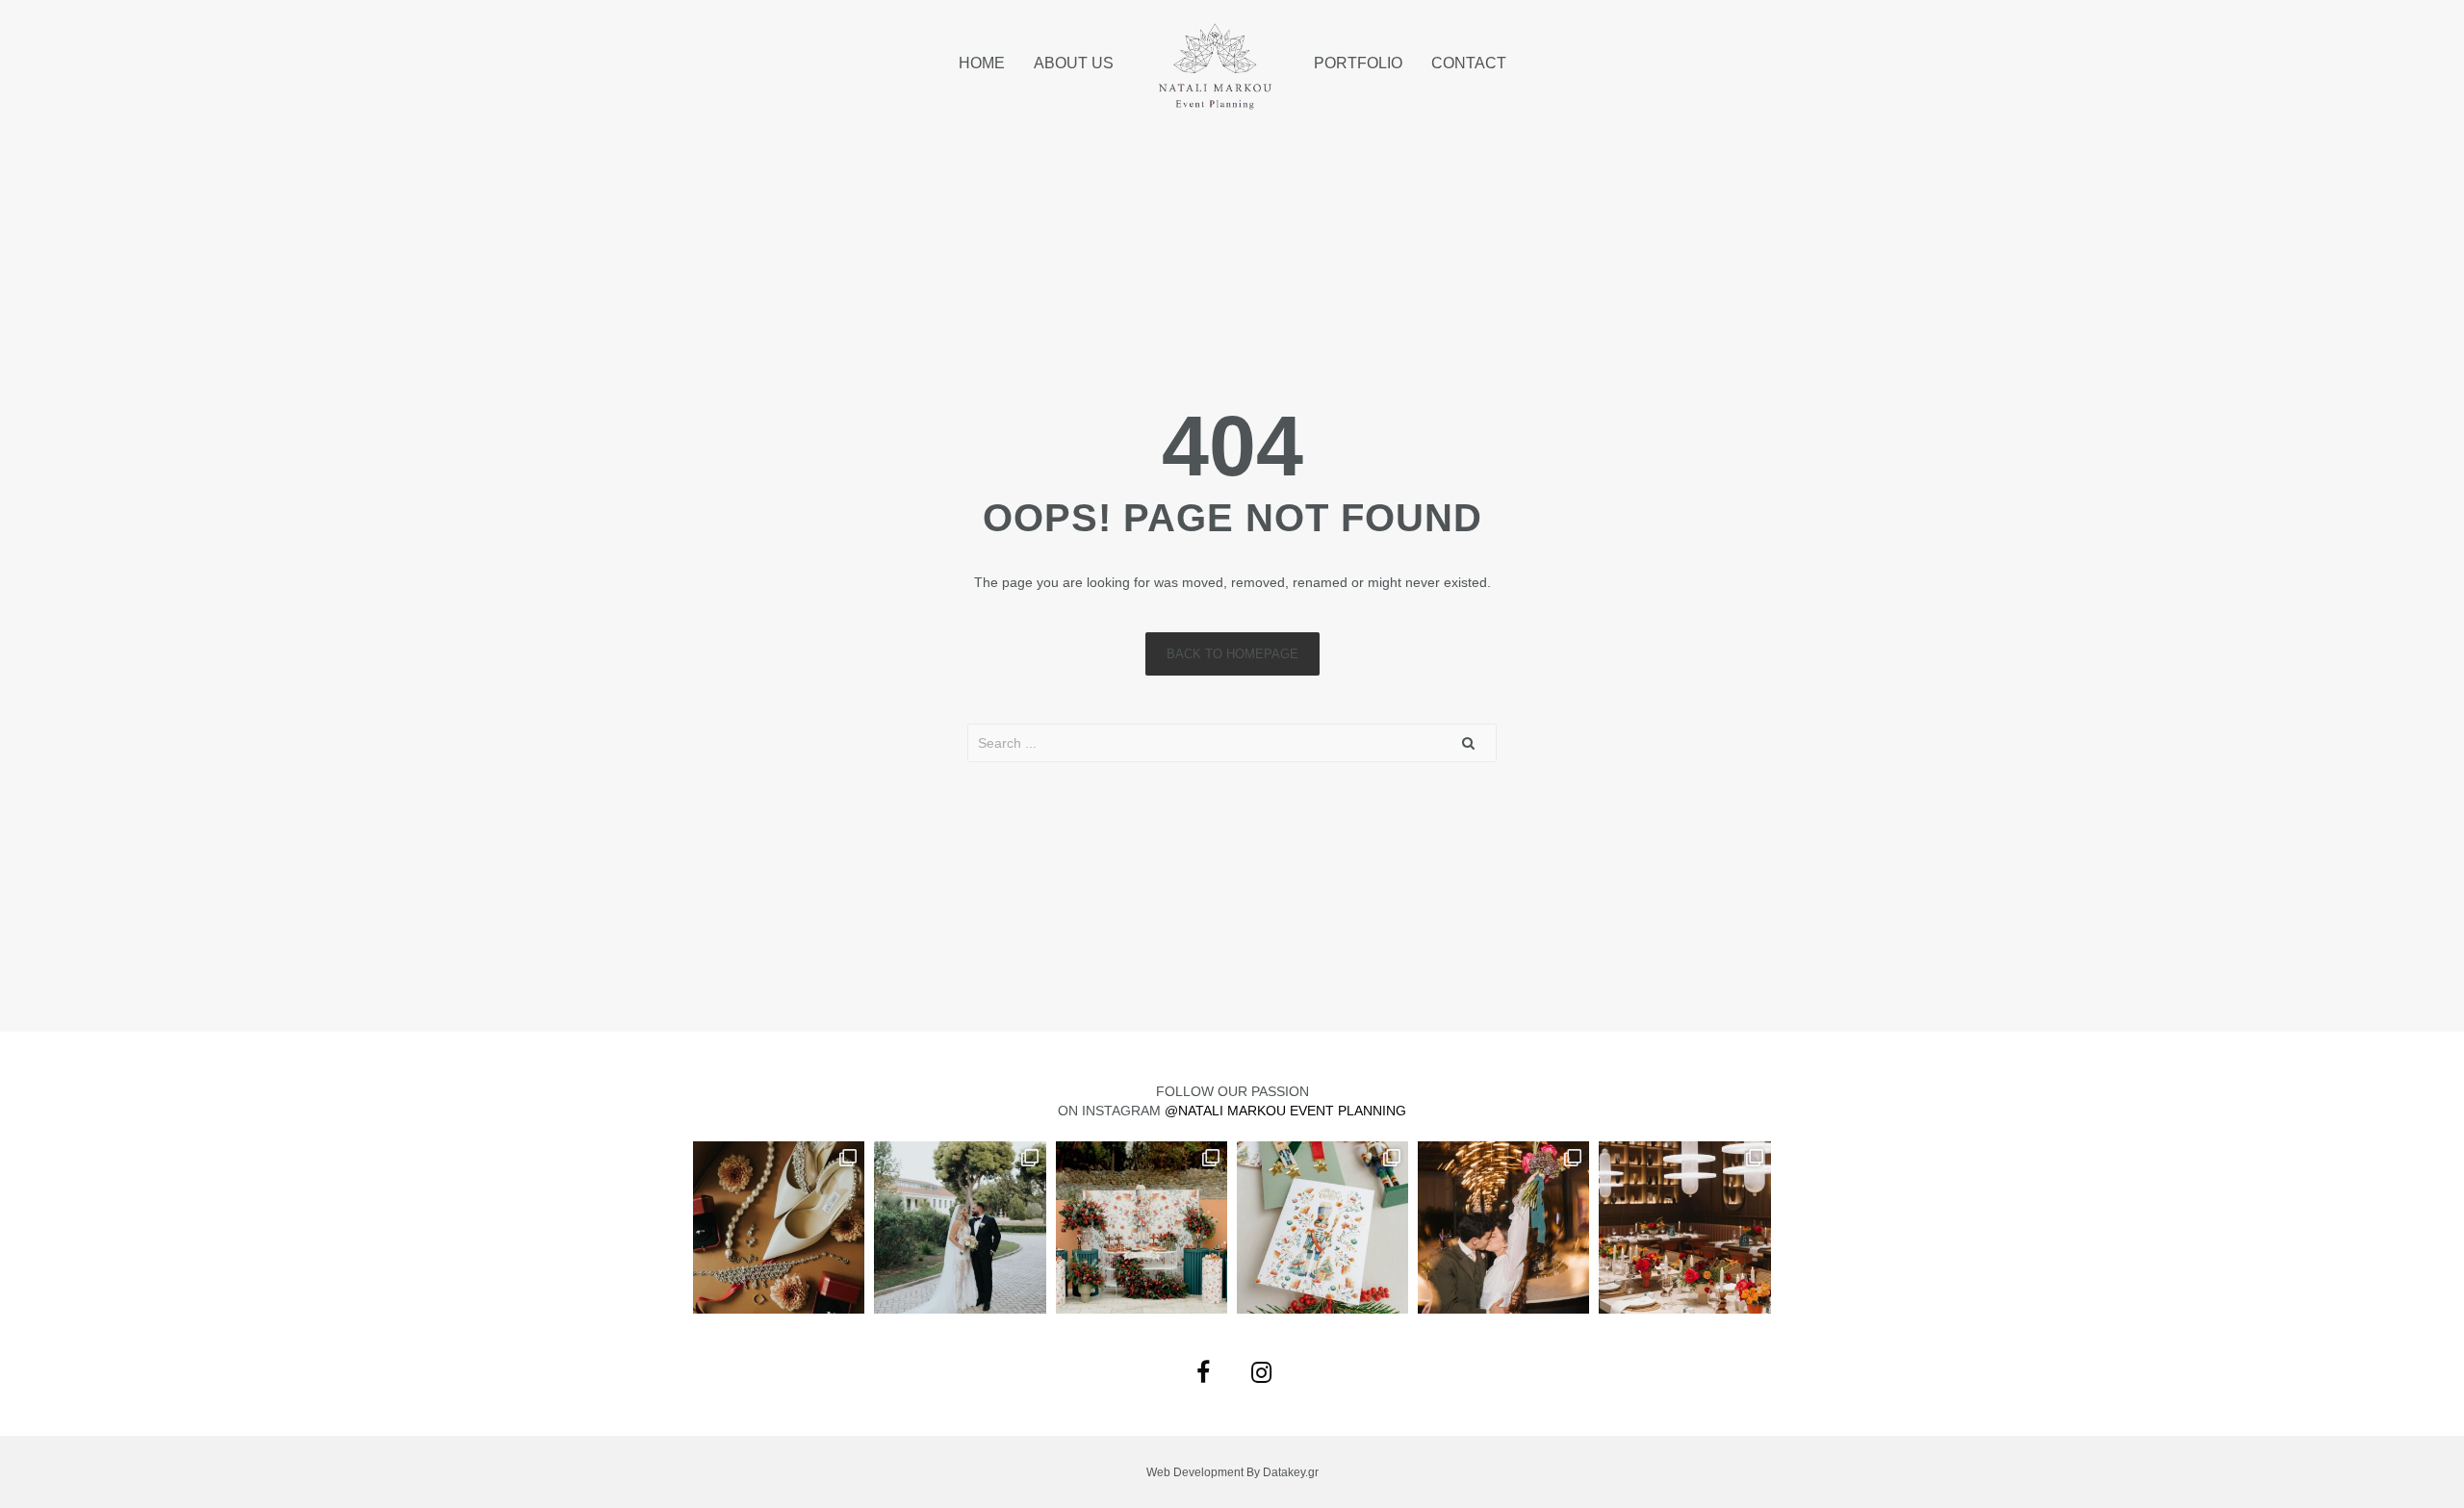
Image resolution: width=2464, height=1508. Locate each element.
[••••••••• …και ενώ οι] (960, 1227)
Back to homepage (1232, 654)
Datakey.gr (1291, 1472)
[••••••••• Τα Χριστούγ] (1142, 1227)
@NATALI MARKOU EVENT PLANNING (1285, 1111)
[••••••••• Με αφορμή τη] (1503, 1227)
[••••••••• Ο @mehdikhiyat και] (1684, 1227)
